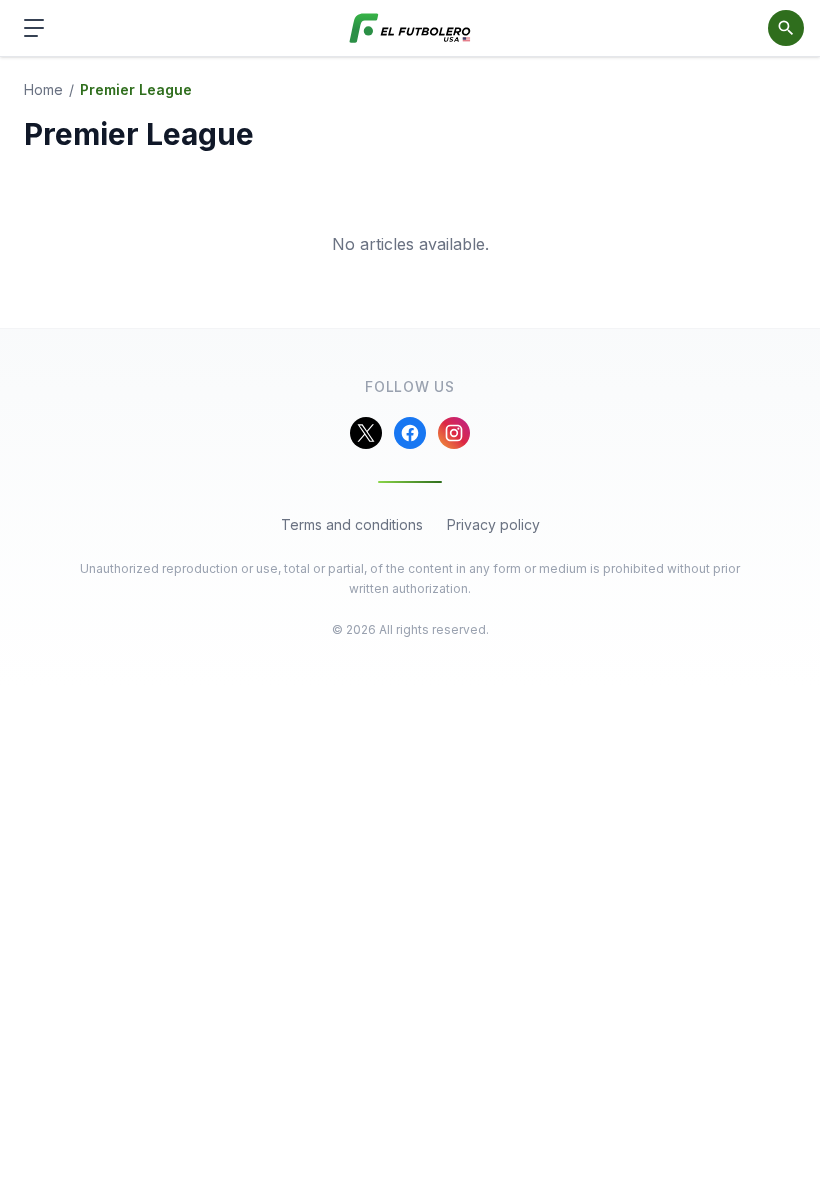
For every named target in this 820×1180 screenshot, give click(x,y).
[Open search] (786, 28)
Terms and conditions (352, 524)
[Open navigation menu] (34, 28)
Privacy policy (493, 524)
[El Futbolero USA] (410, 28)
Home (43, 89)
